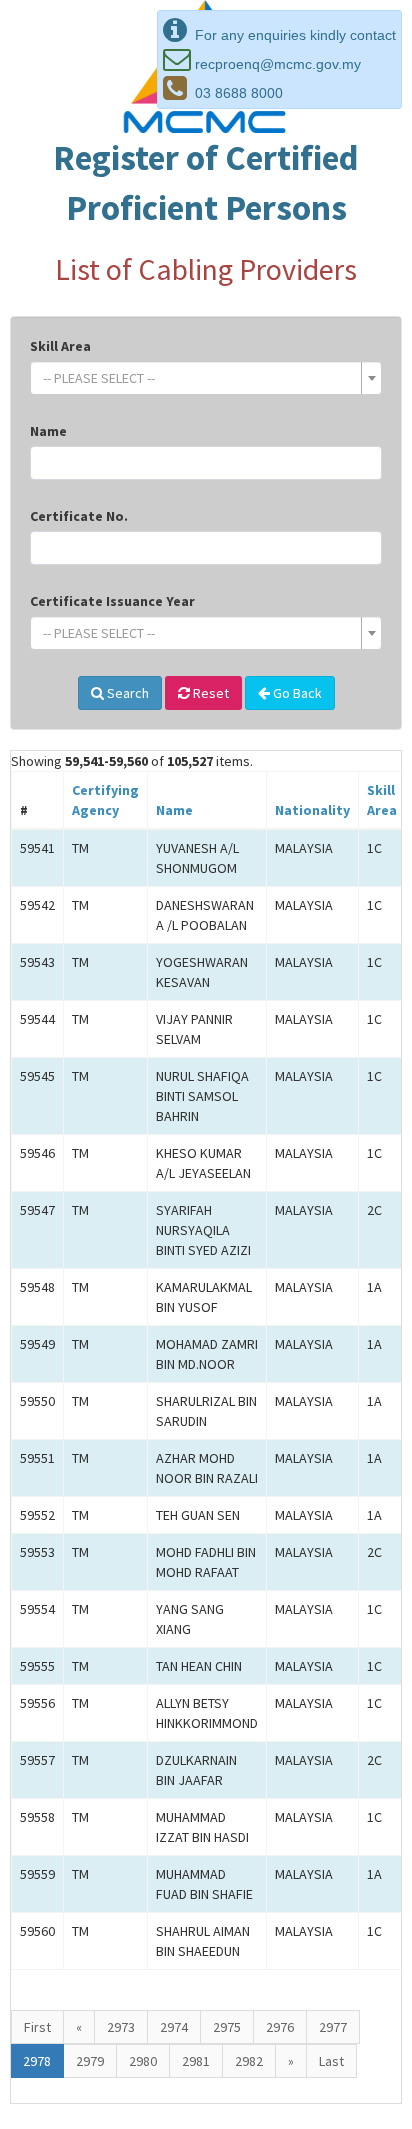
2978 (37, 2061)
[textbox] (200, 378)
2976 (280, 2027)
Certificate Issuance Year (112, 601)
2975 (227, 2027)
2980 (143, 2061)
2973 (121, 2027)
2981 (196, 2061)
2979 (90, 2061)
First (37, 2027)
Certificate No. (79, 516)
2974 (174, 2027)
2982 (249, 2061)
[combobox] (206, 378)
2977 (333, 2027)
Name (48, 431)
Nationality (312, 810)
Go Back (296, 693)
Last (331, 2061)
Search (126, 693)
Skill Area (60, 346)
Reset (209, 693)
